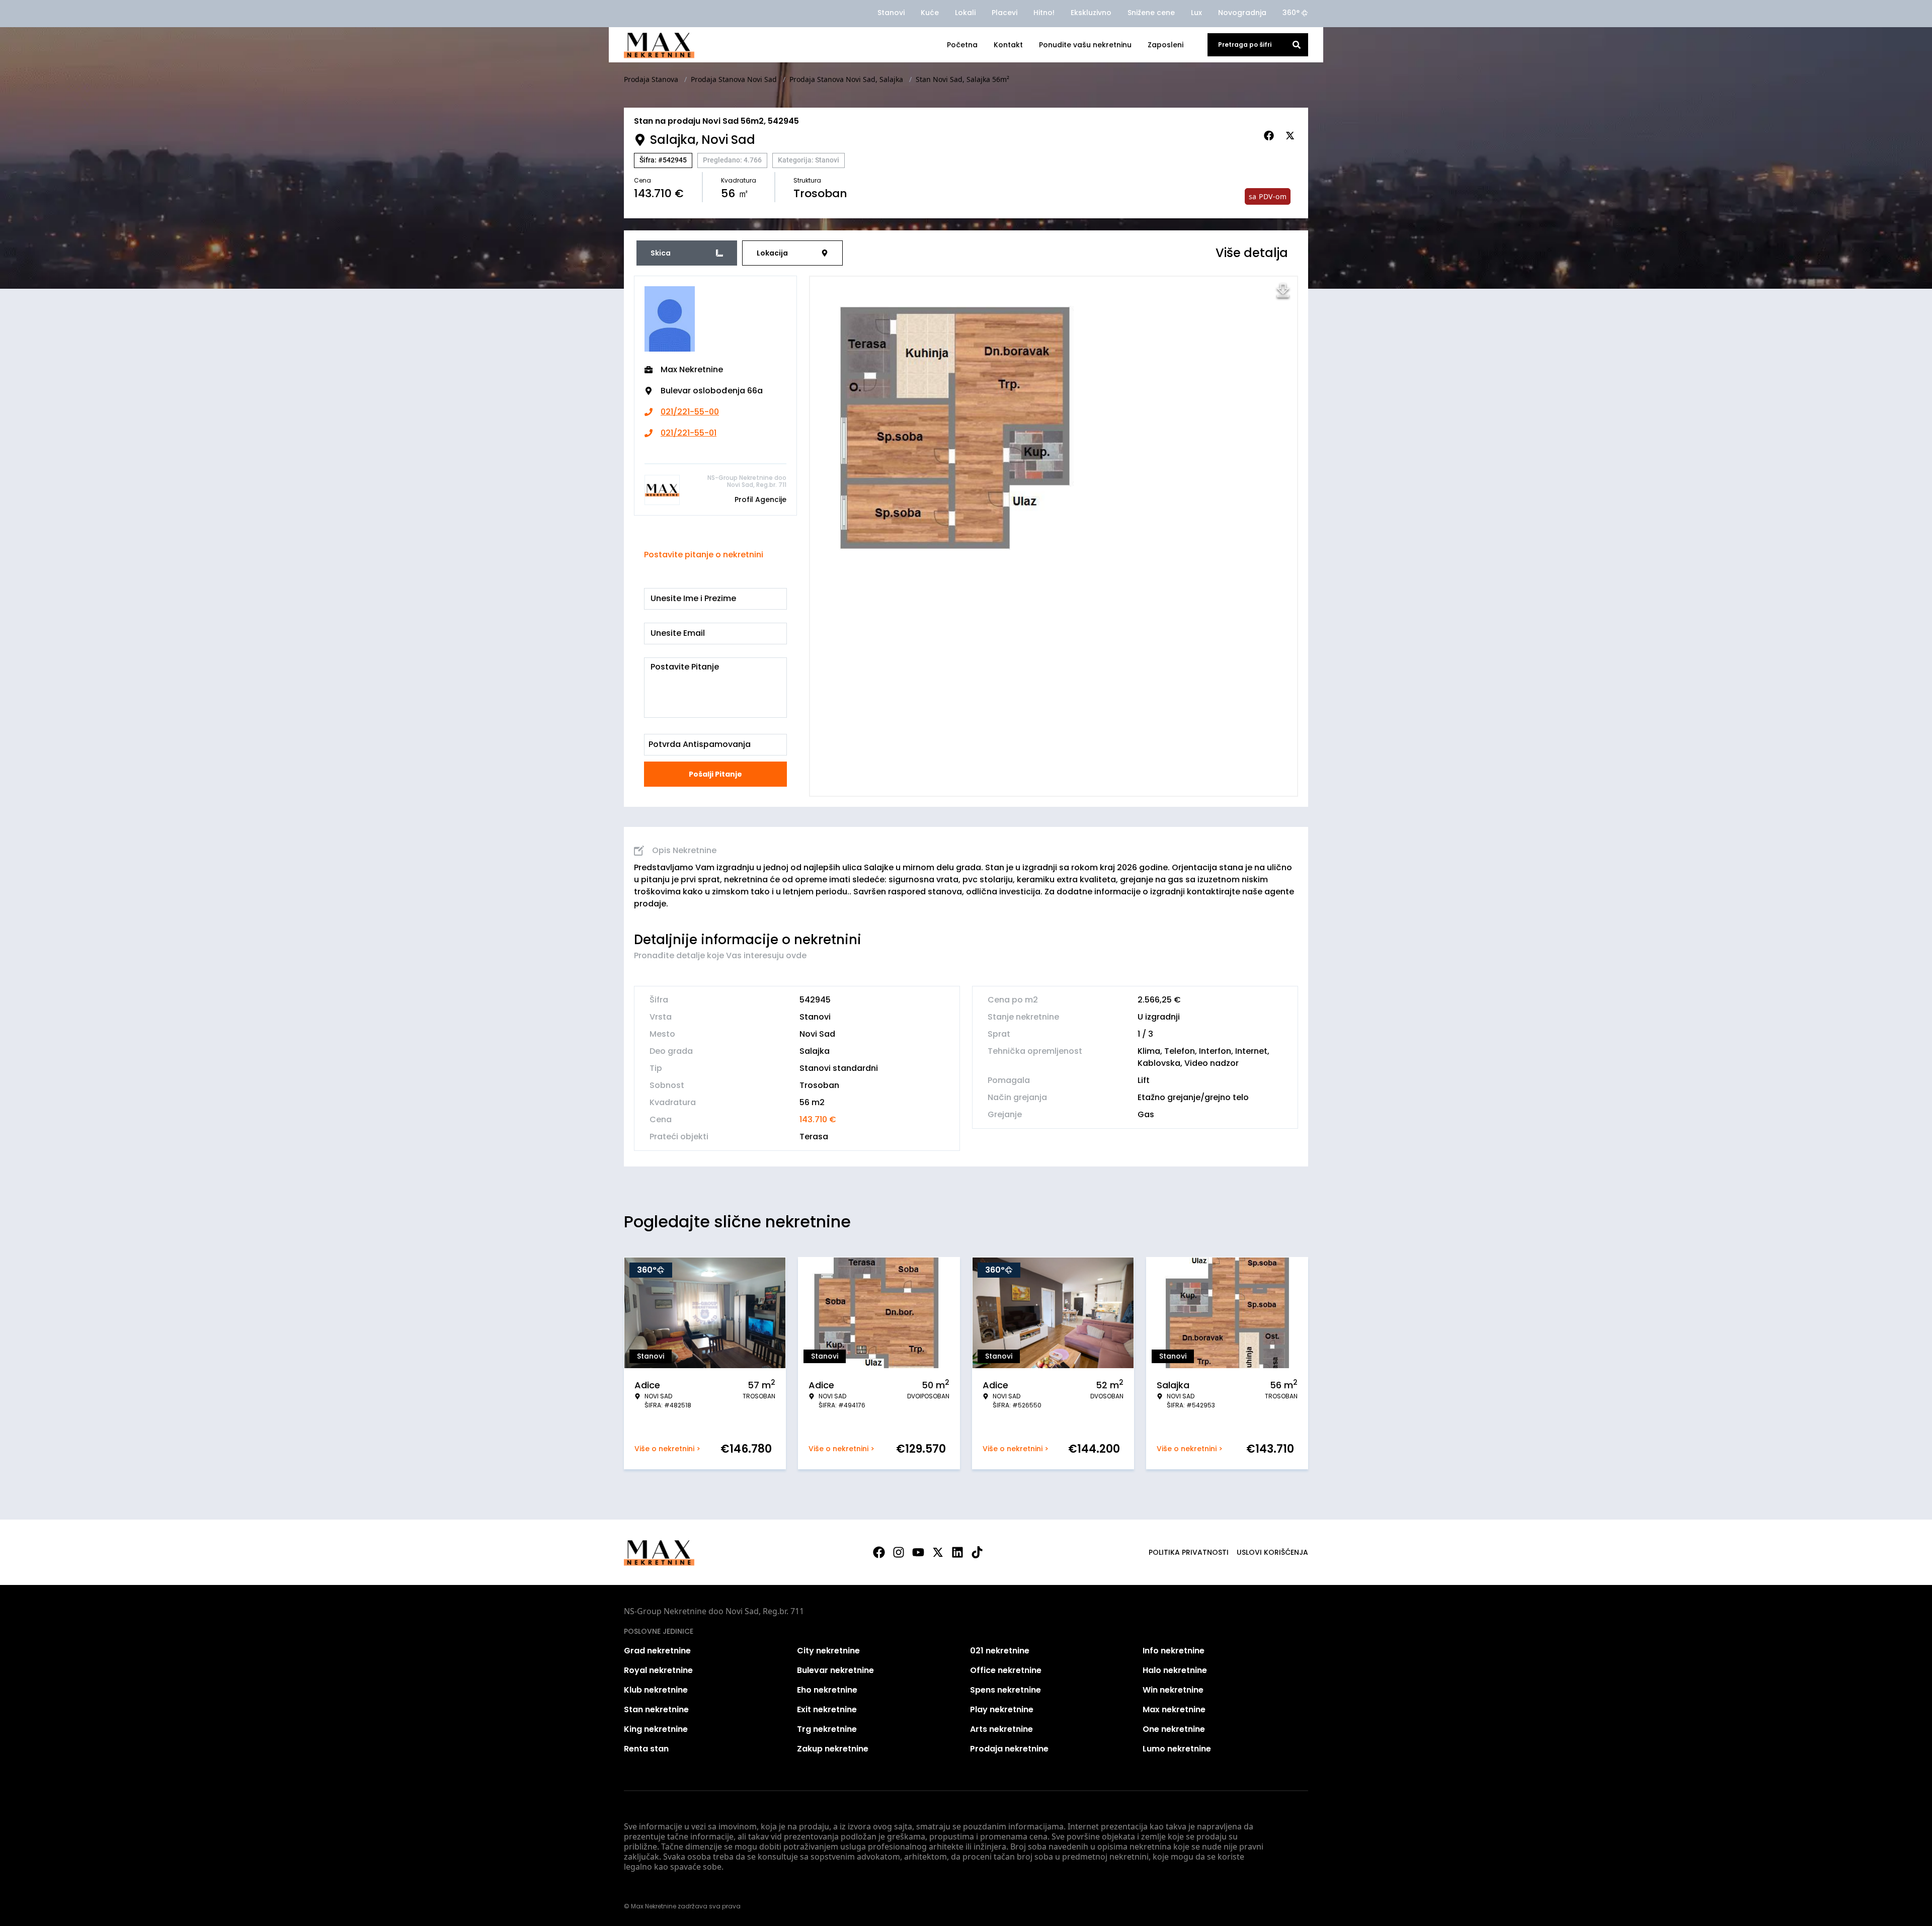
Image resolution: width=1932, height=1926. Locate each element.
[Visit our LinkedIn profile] (957, 1552)
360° (1291, 13)
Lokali (965, 13)
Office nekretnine (1006, 1670)
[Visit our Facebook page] (879, 1552)
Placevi (1004, 13)
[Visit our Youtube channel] (918, 1552)
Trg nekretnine (827, 1729)
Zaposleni (1165, 45)
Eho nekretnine (827, 1690)
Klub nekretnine (656, 1690)
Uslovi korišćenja (1272, 1552)
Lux (1196, 13)
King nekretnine (656, 1729)
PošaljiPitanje (715, 774)
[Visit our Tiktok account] (977, 1552)
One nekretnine (1174, 1729)
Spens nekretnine (1005, 1690)
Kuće (930, 13)
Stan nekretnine (656, 1709)
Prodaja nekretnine (1009, 1749)
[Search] (1297, 45)
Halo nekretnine (1175, 1670)
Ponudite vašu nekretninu (1085, 45)
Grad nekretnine (657, 1651)
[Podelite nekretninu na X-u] (1292, 136)
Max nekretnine (1174, 1709)
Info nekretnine (1174, 1651)
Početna (962, 45)
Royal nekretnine (658, 1670)
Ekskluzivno (1091, 13)
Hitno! (1044, 13)
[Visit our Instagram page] (899, 1552)
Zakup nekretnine (833, 1749)
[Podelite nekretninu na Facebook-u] (1270, 136)
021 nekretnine (1000, 1651)
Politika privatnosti (1189, 1552)
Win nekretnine (1173, 1690)
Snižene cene (1151, 13)
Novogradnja (1242, 13)
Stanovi (891, 13)
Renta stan (646, 1749)
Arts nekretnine (1001, 1729)
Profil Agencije (760, 499)
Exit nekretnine (827, 1709)
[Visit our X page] (938, 1552)
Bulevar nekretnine (835, 1670)
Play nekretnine (1002, 1709)
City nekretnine (828, 1651)
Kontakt (1008, 45)
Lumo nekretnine (1177, 1749)
